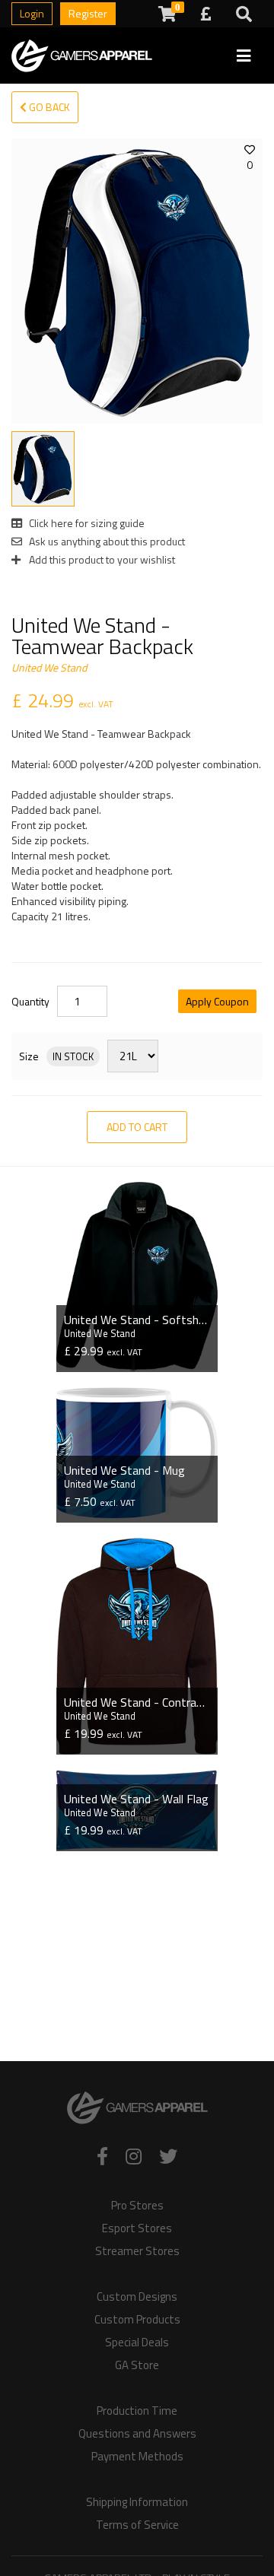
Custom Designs (137, 2297)
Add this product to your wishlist (101, 559)
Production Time (137, 2411)
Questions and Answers (137, 2434)
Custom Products (137, 2320)
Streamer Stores (137, 2251)
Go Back (48, 107)
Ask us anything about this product (106, 541)
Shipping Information (137, 2502)
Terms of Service (137, 2525)
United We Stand (49, 667)
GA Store (137, 2365)
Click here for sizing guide (86, 523)
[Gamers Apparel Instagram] (134, 2156)
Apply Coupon (217, 1001)
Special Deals (137, 2343)
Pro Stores (137, 2206)
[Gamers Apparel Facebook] (102, 2156)
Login (32, 13)
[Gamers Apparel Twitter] (168, 2156)
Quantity (30, 1002)
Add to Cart (137, 1127)
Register (88, 13)
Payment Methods (137, 2457)
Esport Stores (137, 2228)
